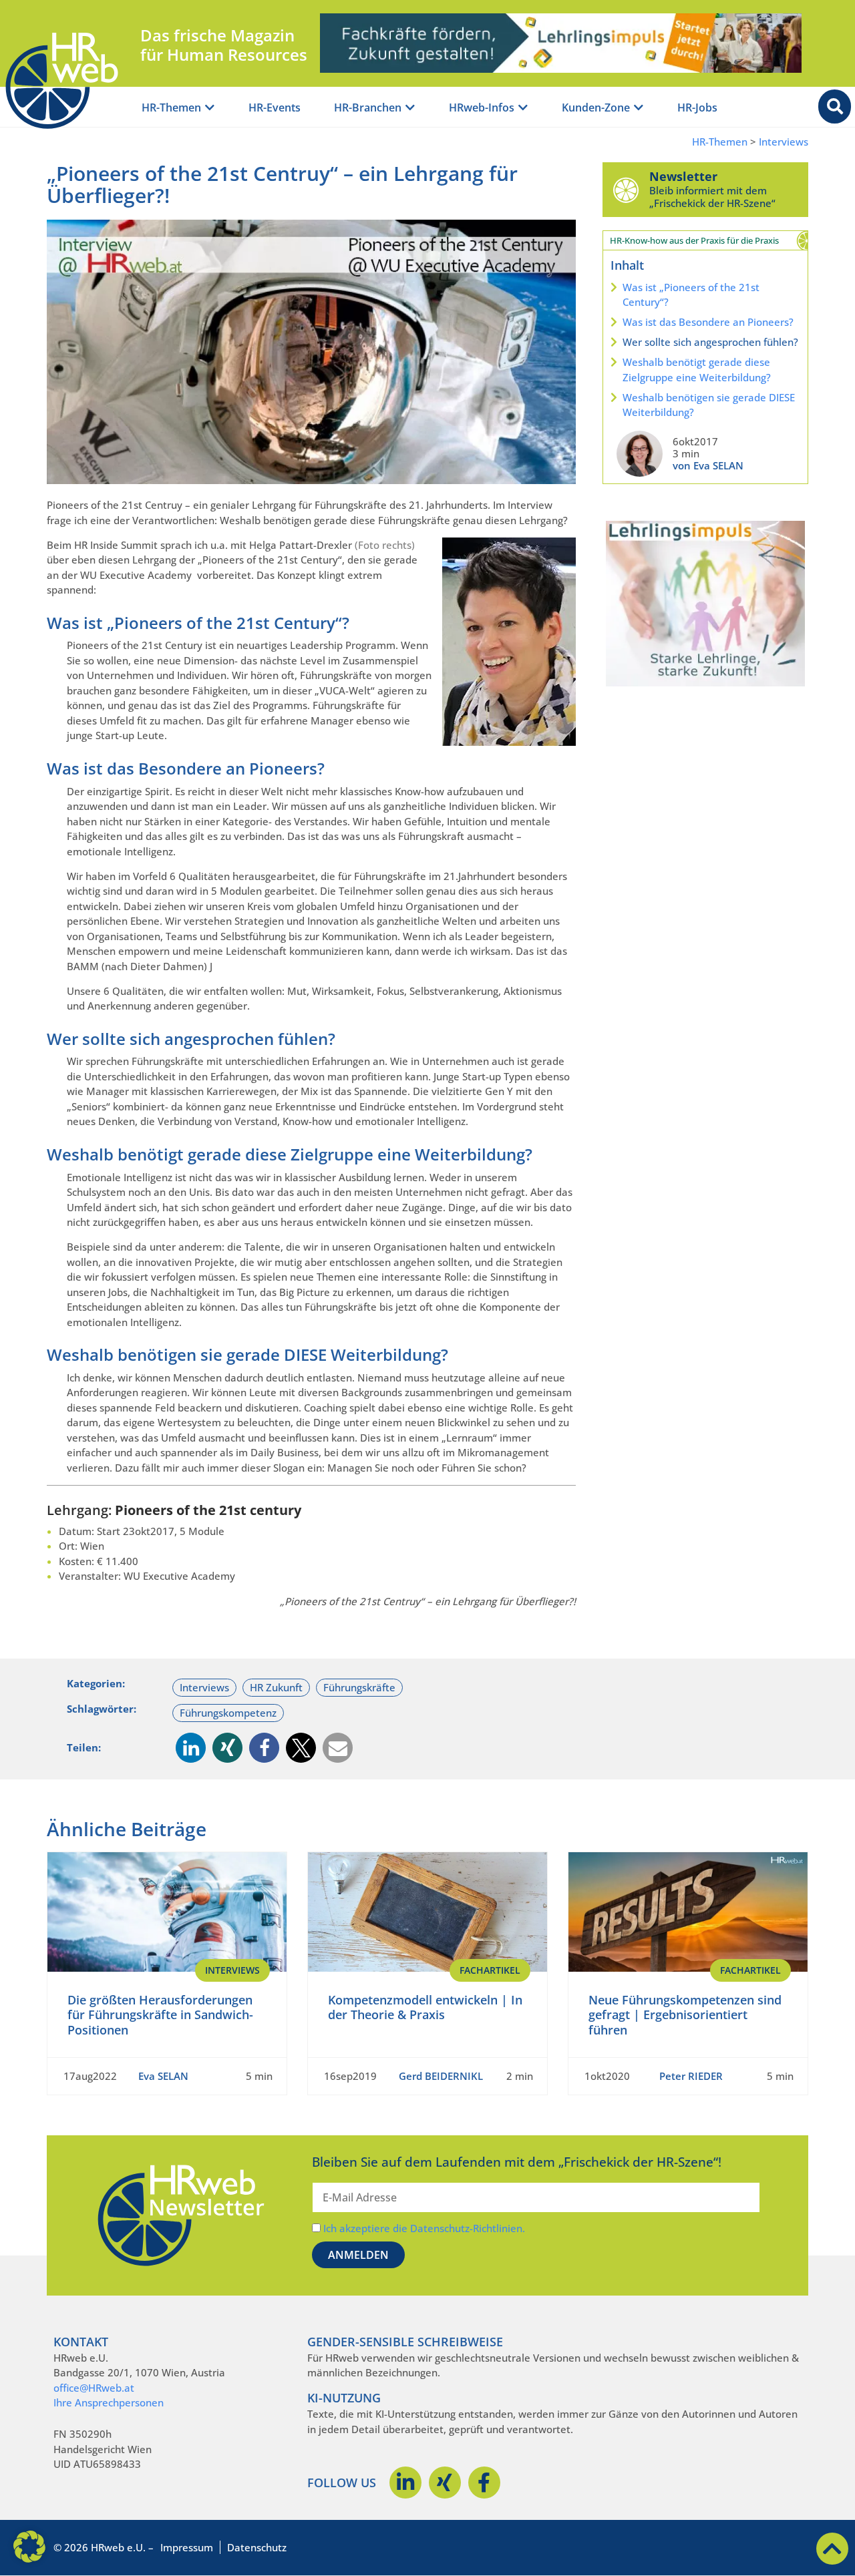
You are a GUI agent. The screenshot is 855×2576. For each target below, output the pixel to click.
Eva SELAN (163, 2076)
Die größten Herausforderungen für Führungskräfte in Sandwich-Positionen (160, 2015)
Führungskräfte (359, 1687)
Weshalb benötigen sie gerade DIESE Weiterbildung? (709, 405)
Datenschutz (257, 2547)
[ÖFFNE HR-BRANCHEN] (410, 108)
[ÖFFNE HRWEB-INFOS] (523, 108)
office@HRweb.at (94, 2388)
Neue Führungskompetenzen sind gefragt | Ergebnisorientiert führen (685, 2015)
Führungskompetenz (228, 1713)
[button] (191, 1748)
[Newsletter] (626, 190)
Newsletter (683, 176)
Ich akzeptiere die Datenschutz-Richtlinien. (424, 2228)
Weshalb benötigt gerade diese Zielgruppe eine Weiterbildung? (697, 370)
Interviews (784, 142)
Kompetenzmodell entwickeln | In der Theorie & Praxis (425, 2007)
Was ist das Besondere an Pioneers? (708, 322)
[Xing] (445, 2483)
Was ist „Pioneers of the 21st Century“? (691, 295)
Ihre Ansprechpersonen (109, 2402)
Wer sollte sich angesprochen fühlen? (710, 342)
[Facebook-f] (484, 2483)
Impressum (187, 2547)
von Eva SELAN (708, 465)
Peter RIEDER (691, 2076)
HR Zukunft (276, 1687)
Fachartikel (490, 1970)
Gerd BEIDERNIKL (441, 2076)
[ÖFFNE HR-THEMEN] (210, 108)
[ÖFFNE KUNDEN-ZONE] (639, 108)
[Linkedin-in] (405, 2483)
